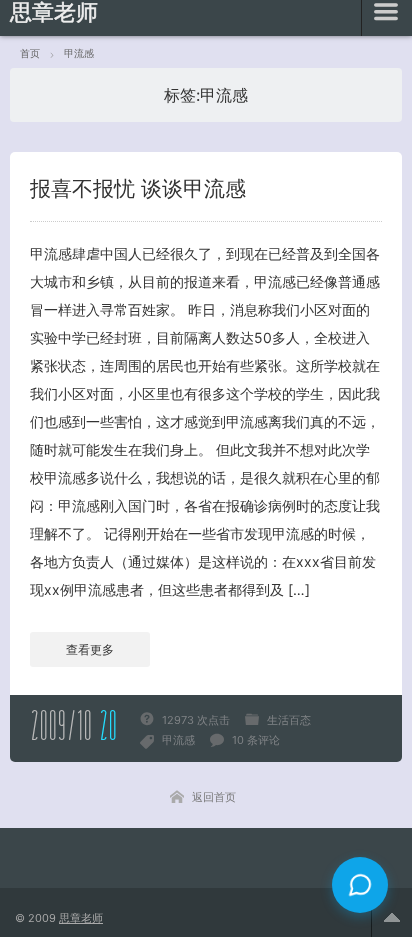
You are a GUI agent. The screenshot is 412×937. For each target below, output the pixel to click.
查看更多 (90, 649)
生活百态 (289, 720)
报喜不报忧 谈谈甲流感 (138, 188)
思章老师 (81, 918)
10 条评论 (256, 740)
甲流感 (178, 740)
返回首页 (214, 797)
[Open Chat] (360, 885)
